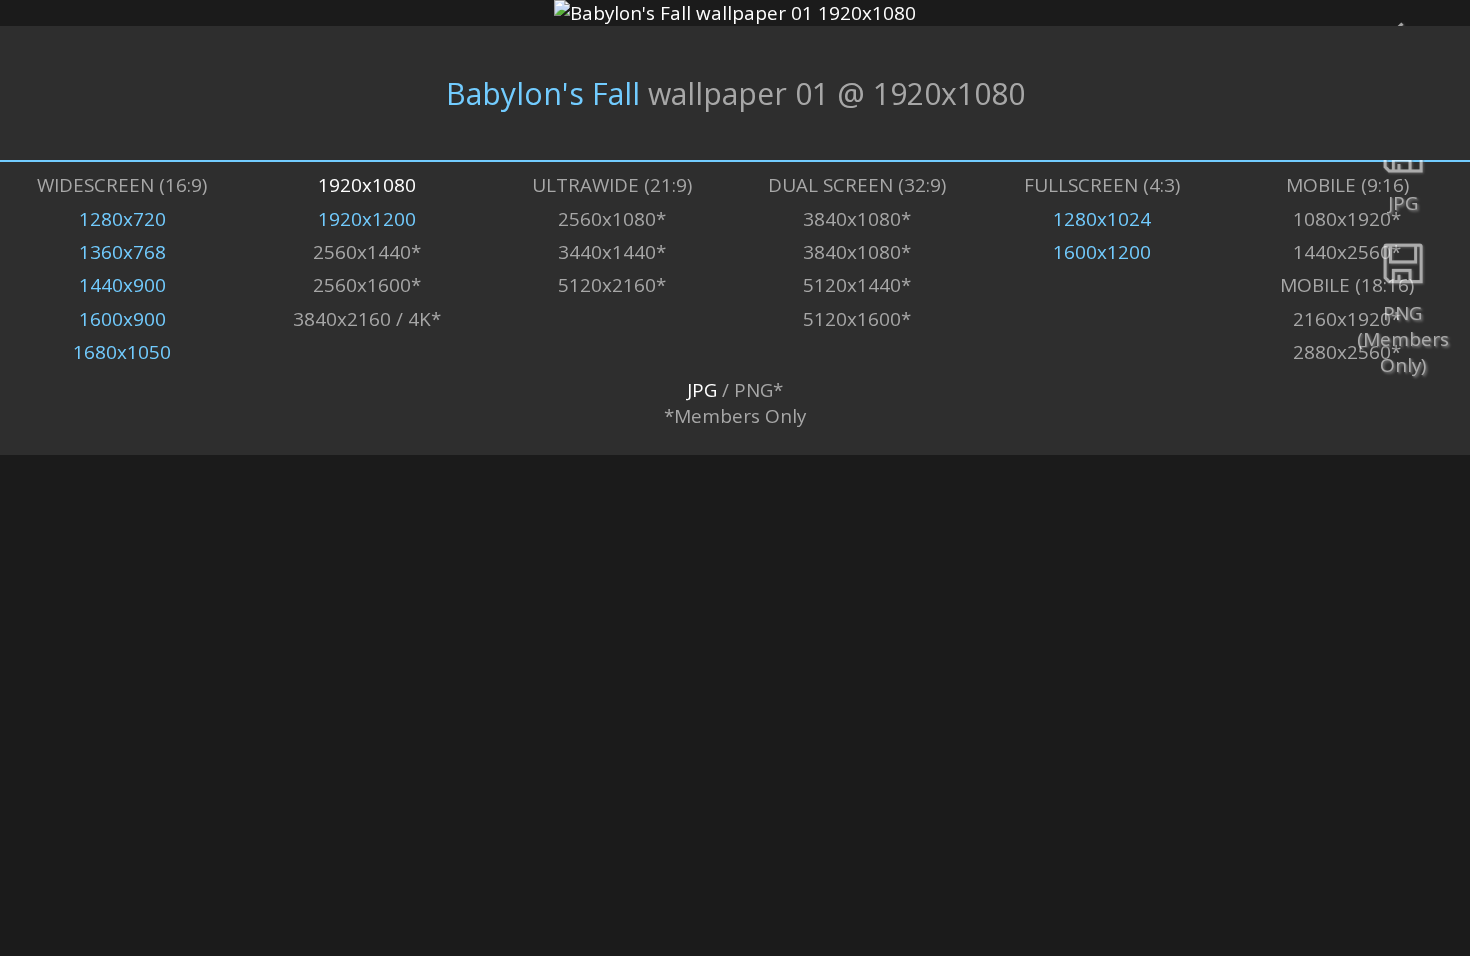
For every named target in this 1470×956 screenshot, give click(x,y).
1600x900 (122, 319)
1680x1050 (122, 352)
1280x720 (122, 219)
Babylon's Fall (543, 93)
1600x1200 (1102, 252)
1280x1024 (1102, 219)
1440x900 (122, 285)
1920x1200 (367, 219)
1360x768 (122, 252)
